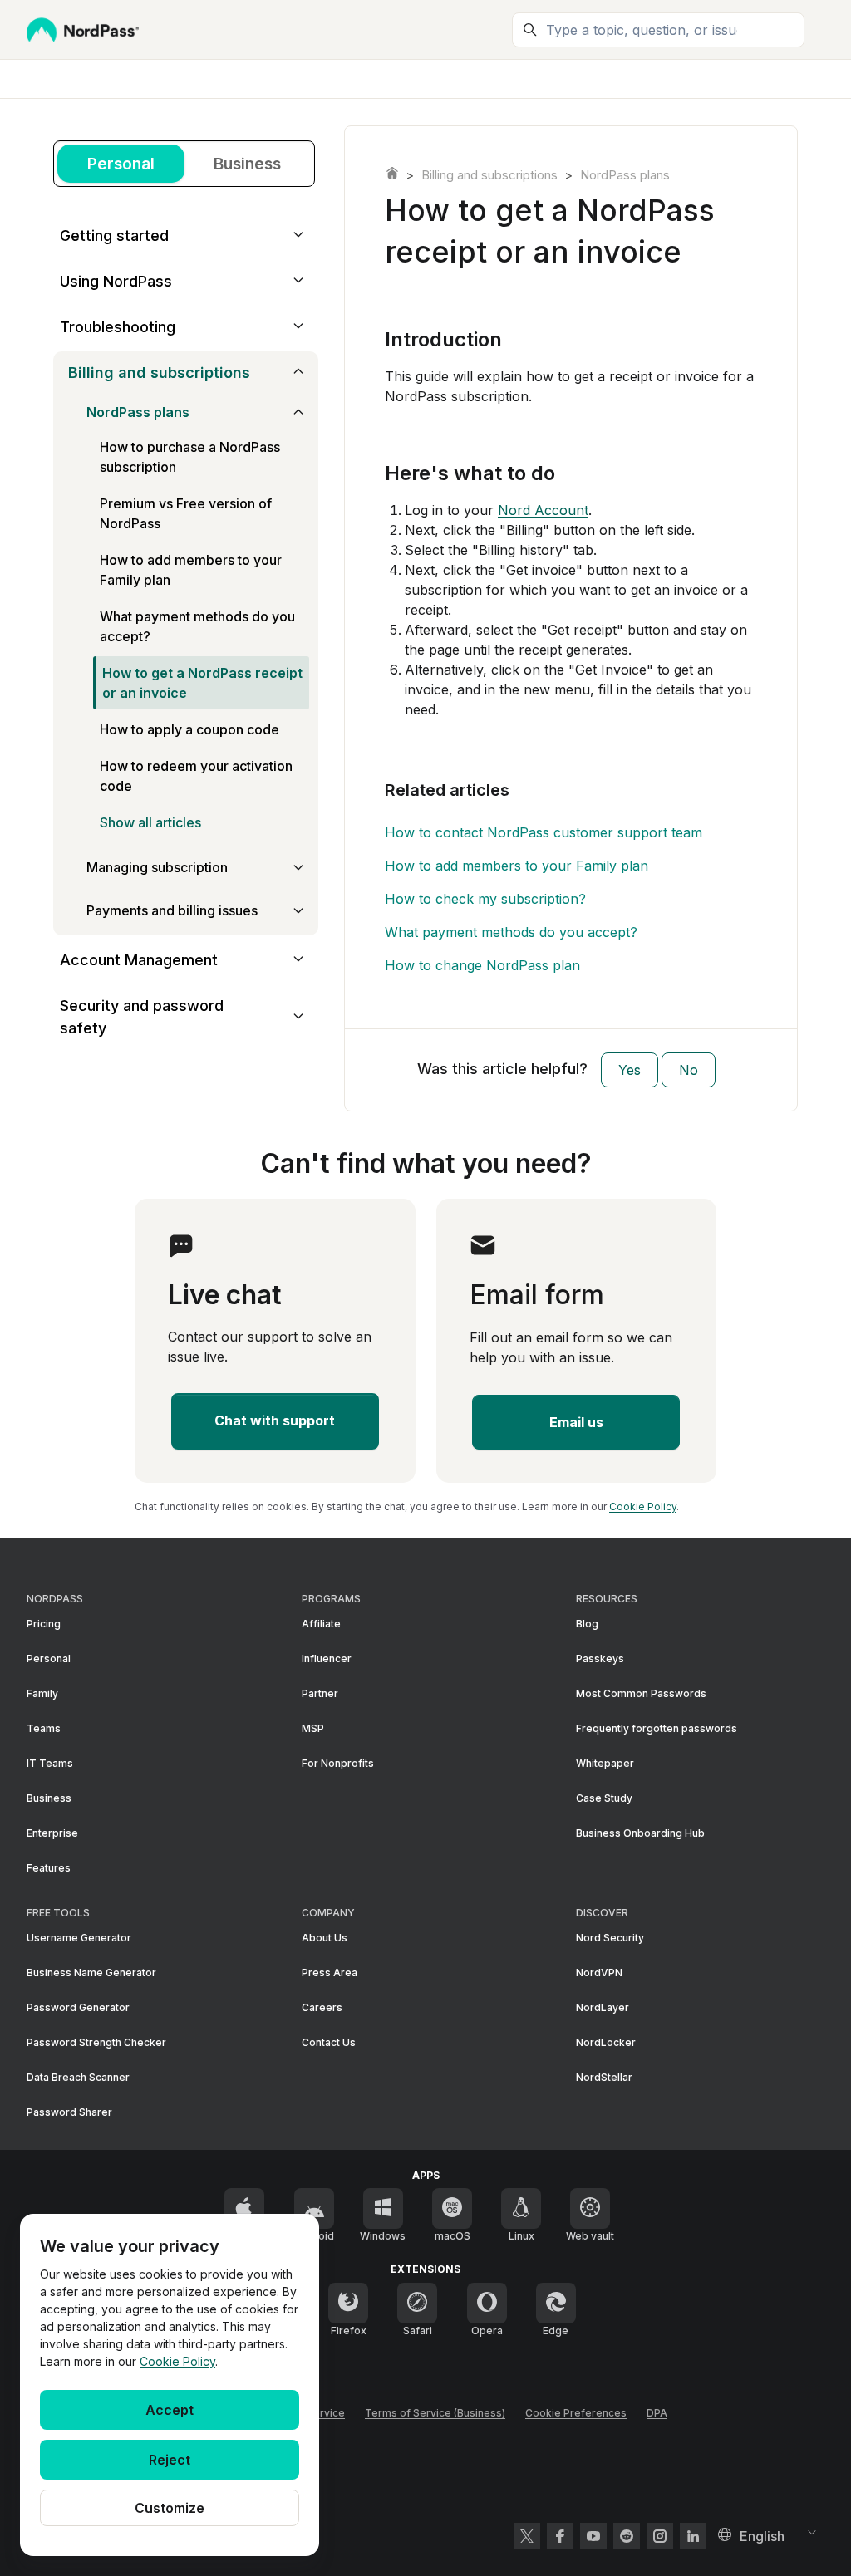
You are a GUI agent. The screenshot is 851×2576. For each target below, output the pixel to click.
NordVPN (599, 1972)
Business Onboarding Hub (640, 1833)
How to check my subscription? (485, 899)
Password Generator (78, 2007)
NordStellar (604, 2077)
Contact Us (329, 2042)
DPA (657, 2413)
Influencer (327, 1658)
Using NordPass (116, 281)
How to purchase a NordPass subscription (190, 457)
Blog (587, 1624)
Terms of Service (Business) (435, 2413)
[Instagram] (660, 2536)
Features (49, 1868)
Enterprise (52, 1833)
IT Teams (50, 1763)
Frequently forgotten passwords (657, 1728)
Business (247, 164)
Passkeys (600, 1658)
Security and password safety (142, 1017)
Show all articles (150, 822)
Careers (322, 2007)
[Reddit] (627, 2536)
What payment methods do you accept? (511, 932)
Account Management (139, 960)
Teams (44, 1728)
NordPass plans (625, 175)
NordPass (392, 173)
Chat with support (275, 1420)
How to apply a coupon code (189, 729)
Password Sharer (69, 2112)
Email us (576, 1422)
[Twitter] (527, 2536)
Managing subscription (157, 867)
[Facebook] (560, 2536)
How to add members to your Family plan (517, 866)
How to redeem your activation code (196, 776)
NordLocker (606, 2042)
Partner (320, 1693)
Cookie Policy (177, 2361)
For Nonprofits (338, 1763)
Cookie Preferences (576, 2413)
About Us (325, 1938)
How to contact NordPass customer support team (544, 832)
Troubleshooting (118, 327)
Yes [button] (630, 1070)
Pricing (44, 1624)
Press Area (330, 1972)
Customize (170, 2508)
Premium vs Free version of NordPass (186, 513)
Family (42, 1693)
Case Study (604, 1798)
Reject (170, 2460)
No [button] (689, 1070)
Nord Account (543, 510)
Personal (121, 164)
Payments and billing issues (172, 910)
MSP (313, 1728)
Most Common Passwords (641, 1693)
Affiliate (321, 1624)
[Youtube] (593, 2536)
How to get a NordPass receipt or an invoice (202, 683)
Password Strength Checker (96, 2042)
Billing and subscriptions (489, 175)
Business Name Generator (91, 1972)
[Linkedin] (693, 2536)
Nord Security (610, 1938)
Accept (170, 2410)
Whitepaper (605, 1763)
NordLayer (603, 2007)
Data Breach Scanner (78, 2077)
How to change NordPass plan (482, 965)
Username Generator (79, 1938)
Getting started (114, 236)
